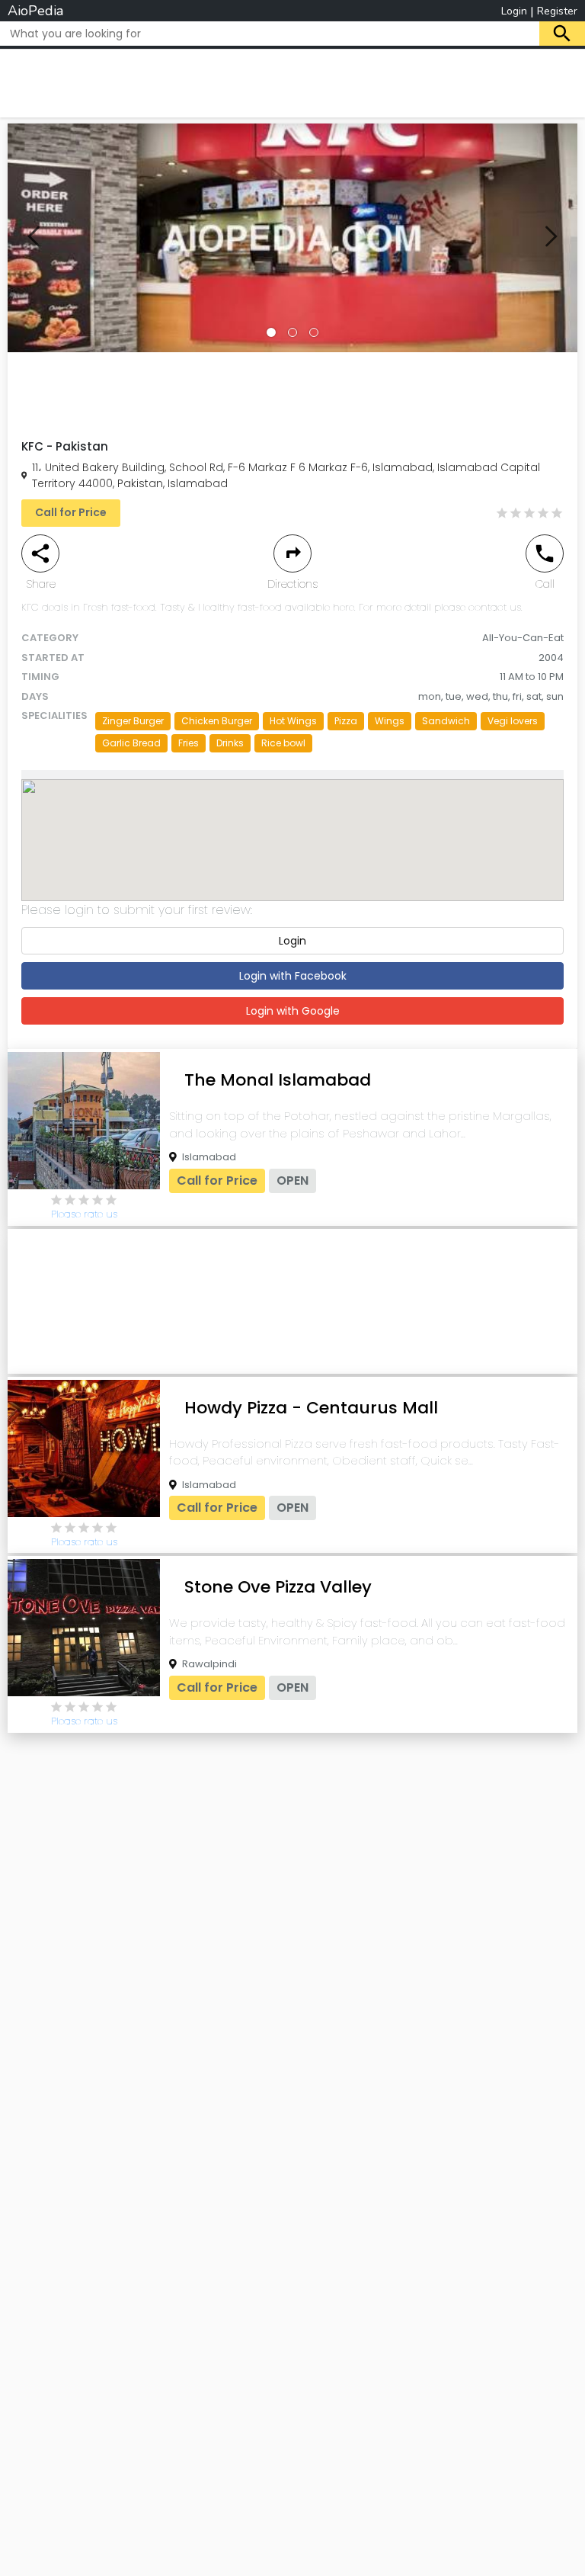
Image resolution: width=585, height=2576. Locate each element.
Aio (35, 11)
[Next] (551, 238)
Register (557, 11)
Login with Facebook (293, 976)
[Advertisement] (292, 81)
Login (514, 11)
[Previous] (34, 238)
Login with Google (293, 1011)
